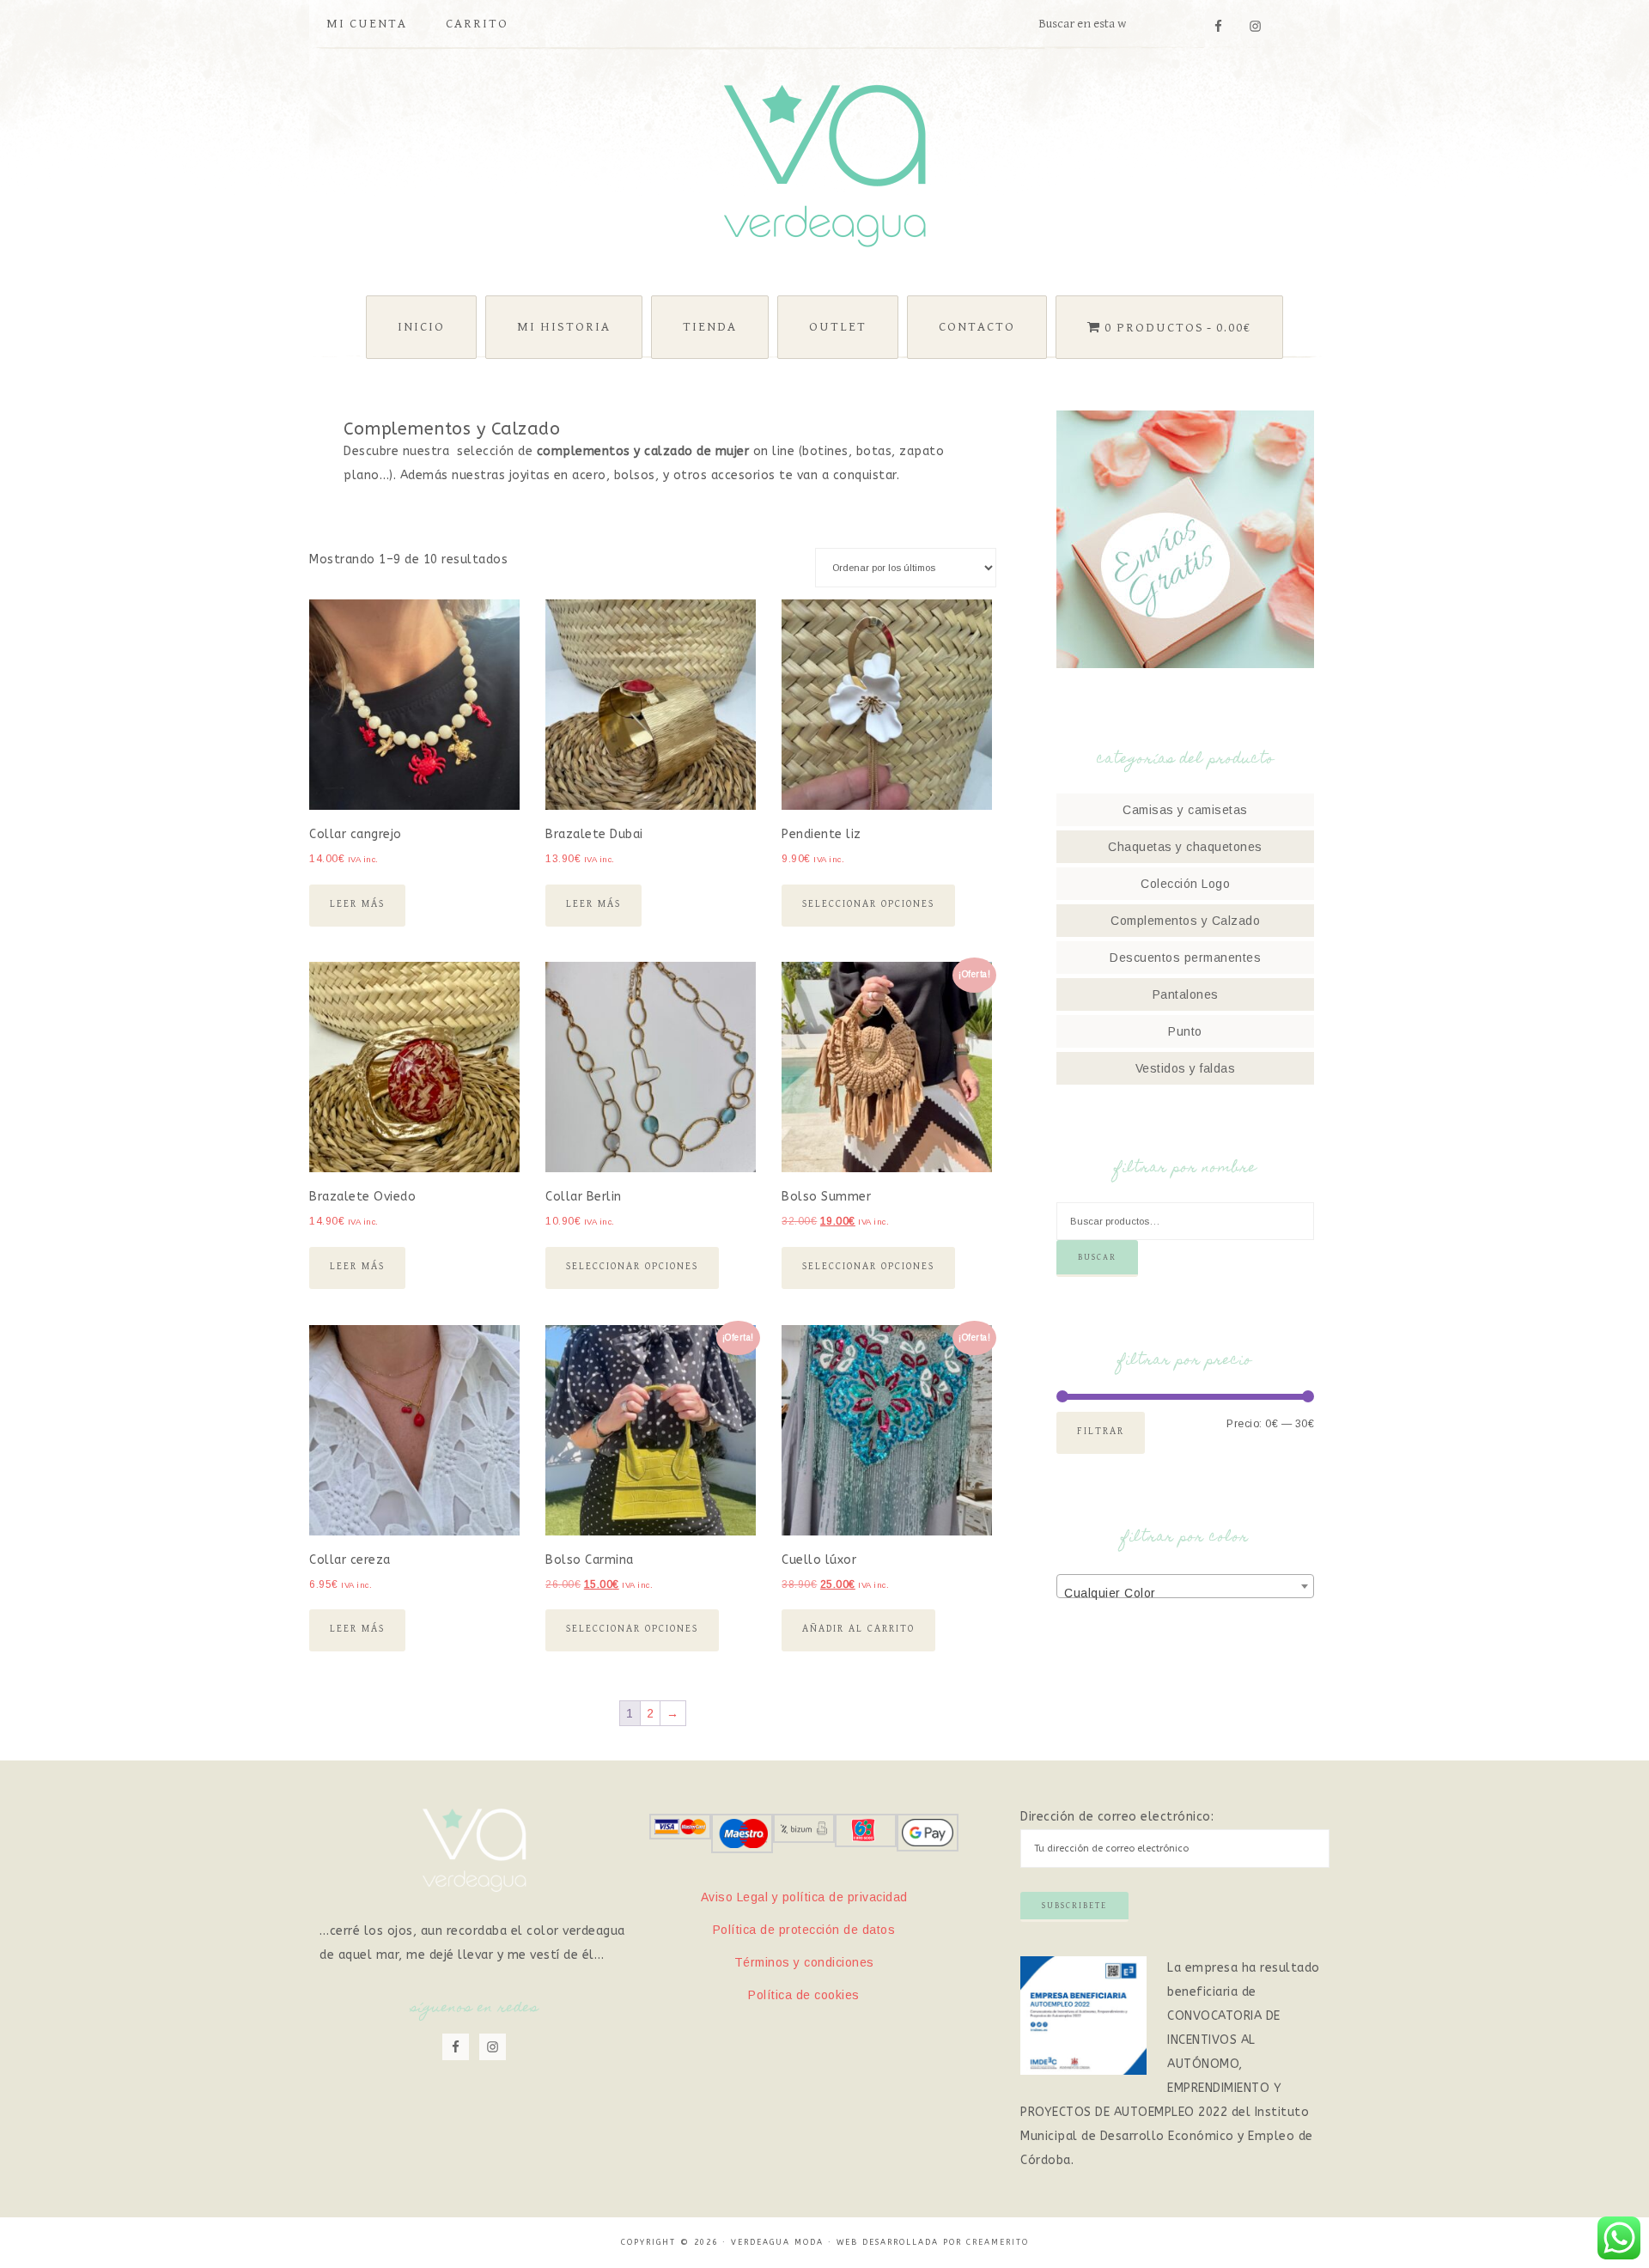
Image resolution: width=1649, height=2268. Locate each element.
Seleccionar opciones (868, 904)
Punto (1185, 1031)
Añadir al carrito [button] (858, 1629)
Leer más (357, 904)
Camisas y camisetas (1185, 810)
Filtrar (1101, 1431)
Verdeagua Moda (824, 166)
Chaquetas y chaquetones (1185, 847)
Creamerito (998, 2242)
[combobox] (1185, 1586)
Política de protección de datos (804, 1930)
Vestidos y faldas (1186, 1068)
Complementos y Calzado (1185, 921)
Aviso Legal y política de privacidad (804, 1897)
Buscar (1097, 1257)
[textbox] (1185, 1593)
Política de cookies (804, 1995)
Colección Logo (1185, 884)
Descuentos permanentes (1185, 958)
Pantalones (1186, 994)
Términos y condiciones (804, 1962)
